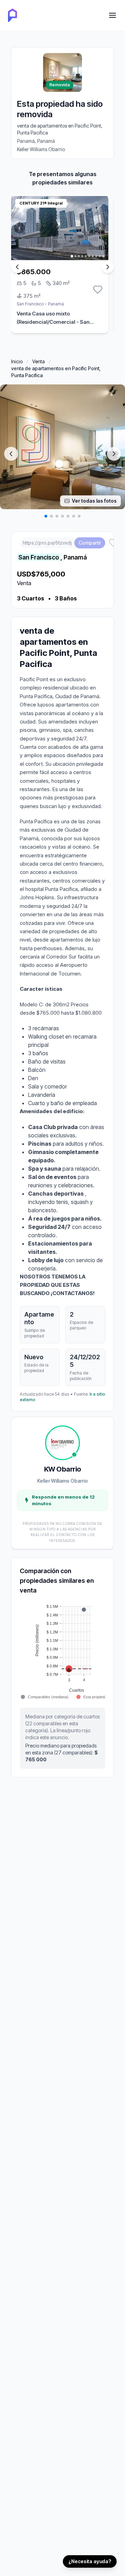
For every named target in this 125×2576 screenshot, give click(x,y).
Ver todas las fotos (94, 501)
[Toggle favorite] (98, 290)
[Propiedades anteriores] (17, 267)
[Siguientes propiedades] (108, 267)
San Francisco (30, 304)
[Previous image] (11, 454)
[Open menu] (112, 15)
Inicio (17, 361)
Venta (39, 361)
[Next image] (114, 454)
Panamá (56, 304)
